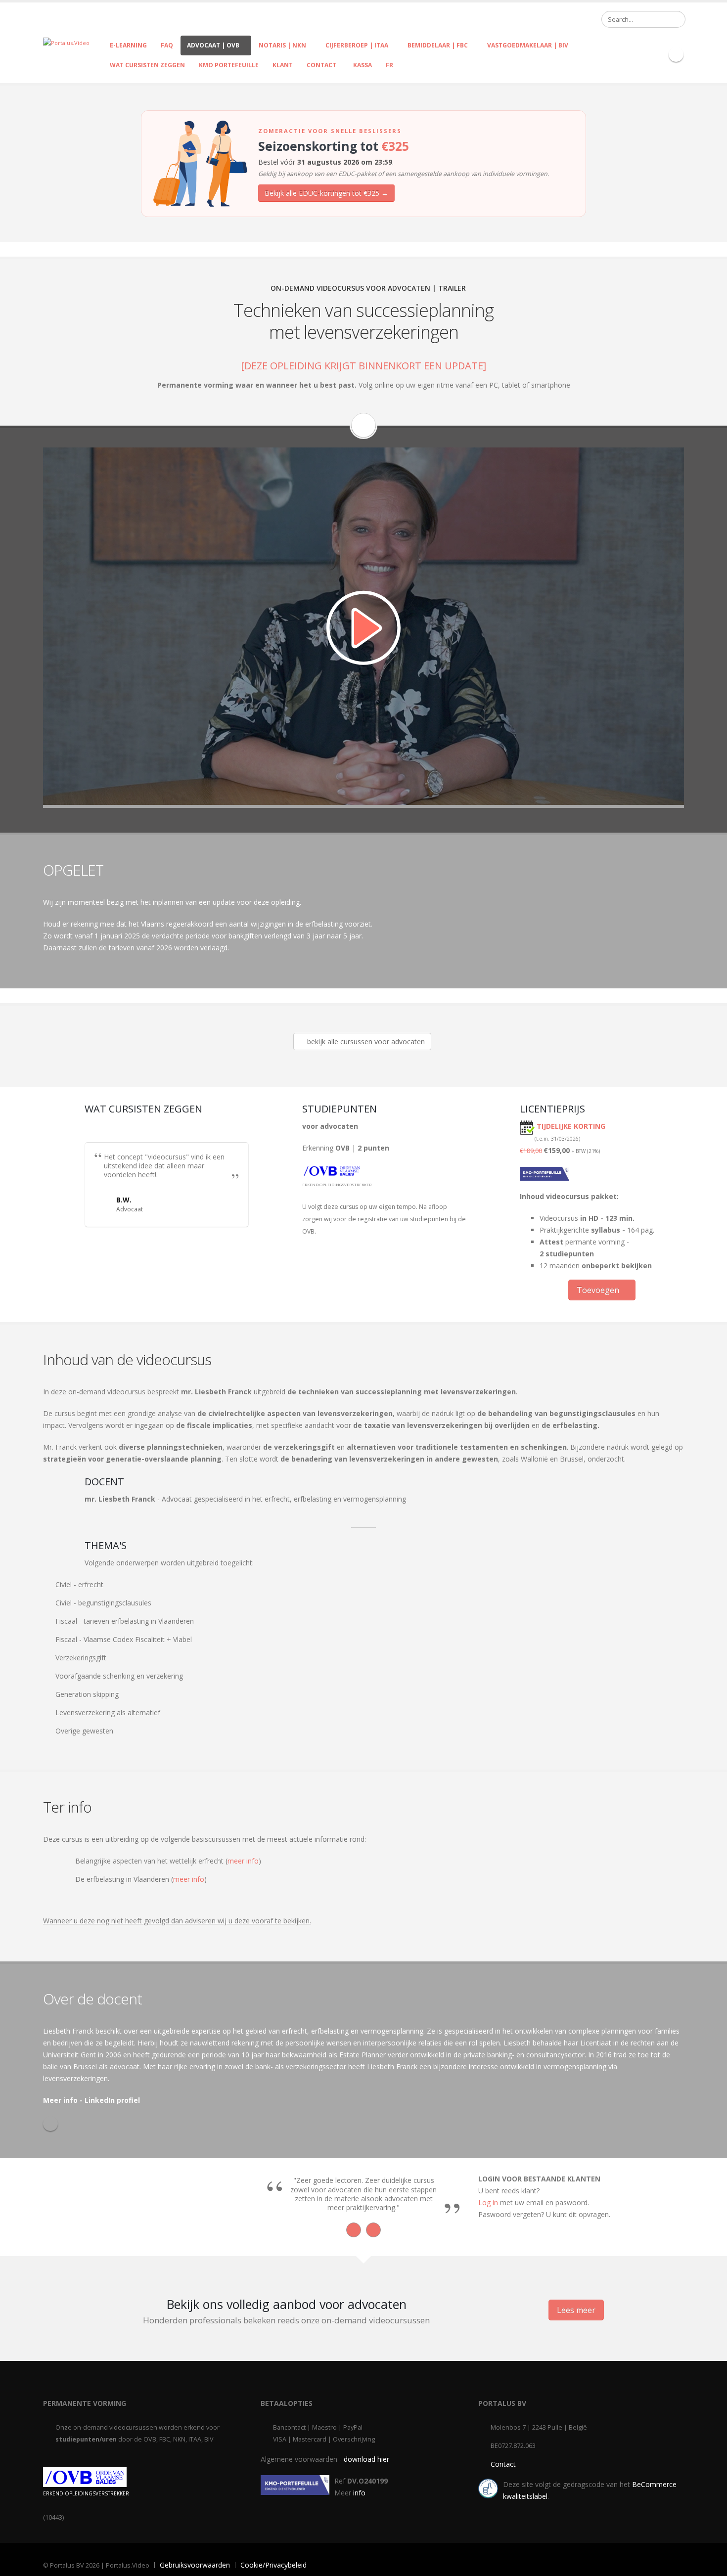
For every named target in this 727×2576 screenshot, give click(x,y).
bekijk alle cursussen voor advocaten (365, 1042)
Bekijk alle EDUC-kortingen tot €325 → (326, 193)
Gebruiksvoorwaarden (195, 2565)
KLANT (283, 65)
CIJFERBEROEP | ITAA (357, 45)
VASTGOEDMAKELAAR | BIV (528, 45)
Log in (488, 2202)
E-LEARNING (128, 45)
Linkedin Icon (676, 54)
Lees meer (576, 2310)
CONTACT (321, 65)
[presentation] (354, 2230)
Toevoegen (599, 1290)
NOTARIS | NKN (282, 45)
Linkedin (50, 2124)
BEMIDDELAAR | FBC (438, 45)
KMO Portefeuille (229, 65)
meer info (243, 1861)
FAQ (167, 45)
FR (389, 65)
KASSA (361, 65)
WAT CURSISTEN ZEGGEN (147, 65)
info (359, 2493)
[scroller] (710, 2564)
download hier (366, 2459)
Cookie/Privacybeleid (273, 2565)
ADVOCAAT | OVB (213, 45)
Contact (503, 2464)
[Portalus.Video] (66, 42)
